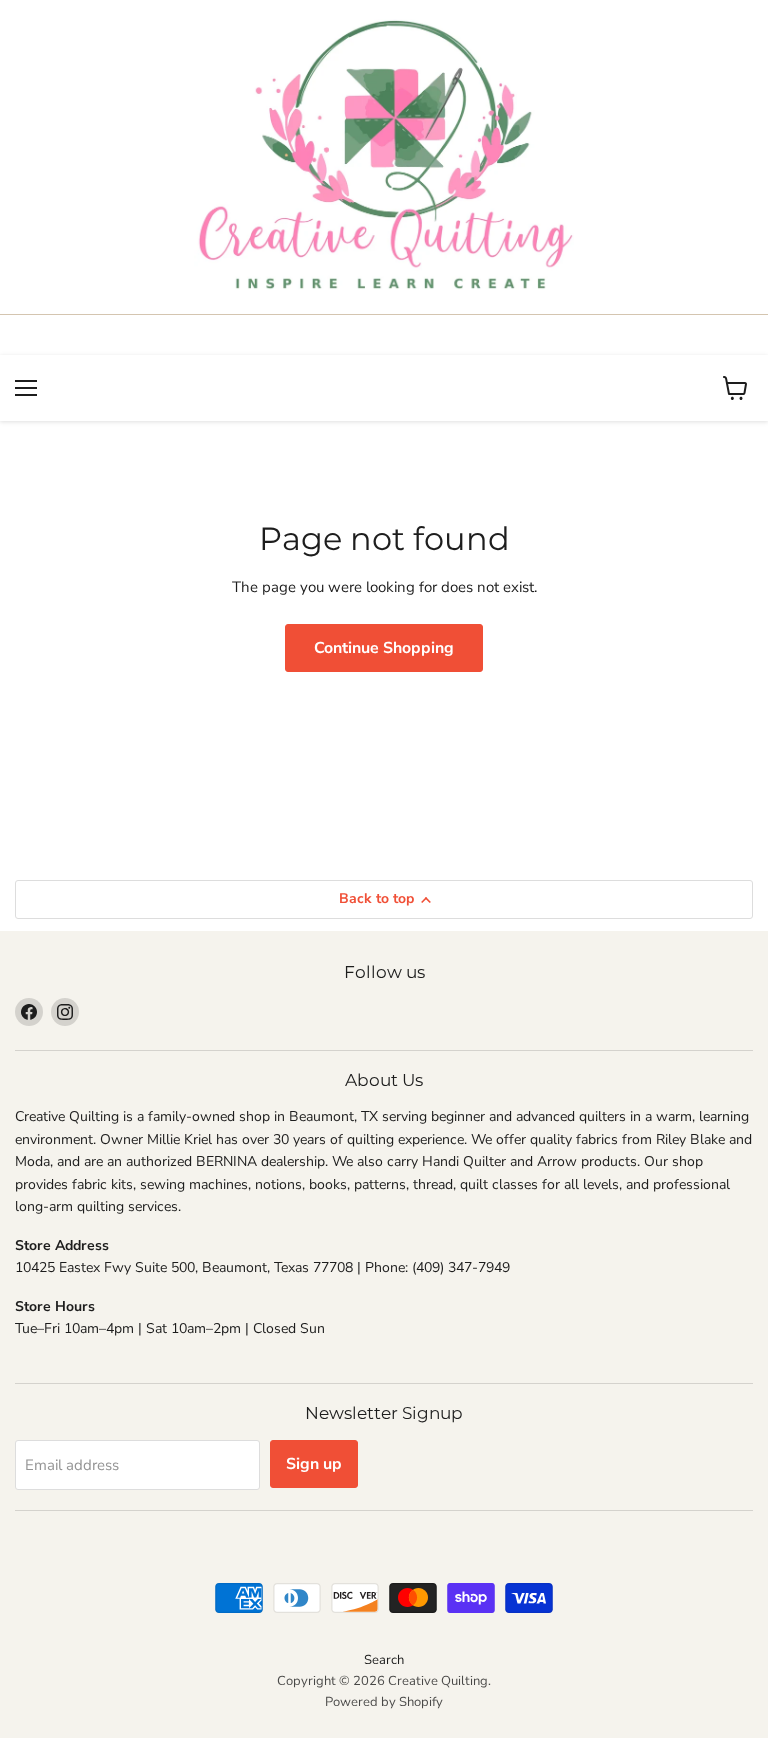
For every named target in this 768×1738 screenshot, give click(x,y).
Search (384, 1660)
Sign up (314, 1464)
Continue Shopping (384, 648)
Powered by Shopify (384, 1702)
